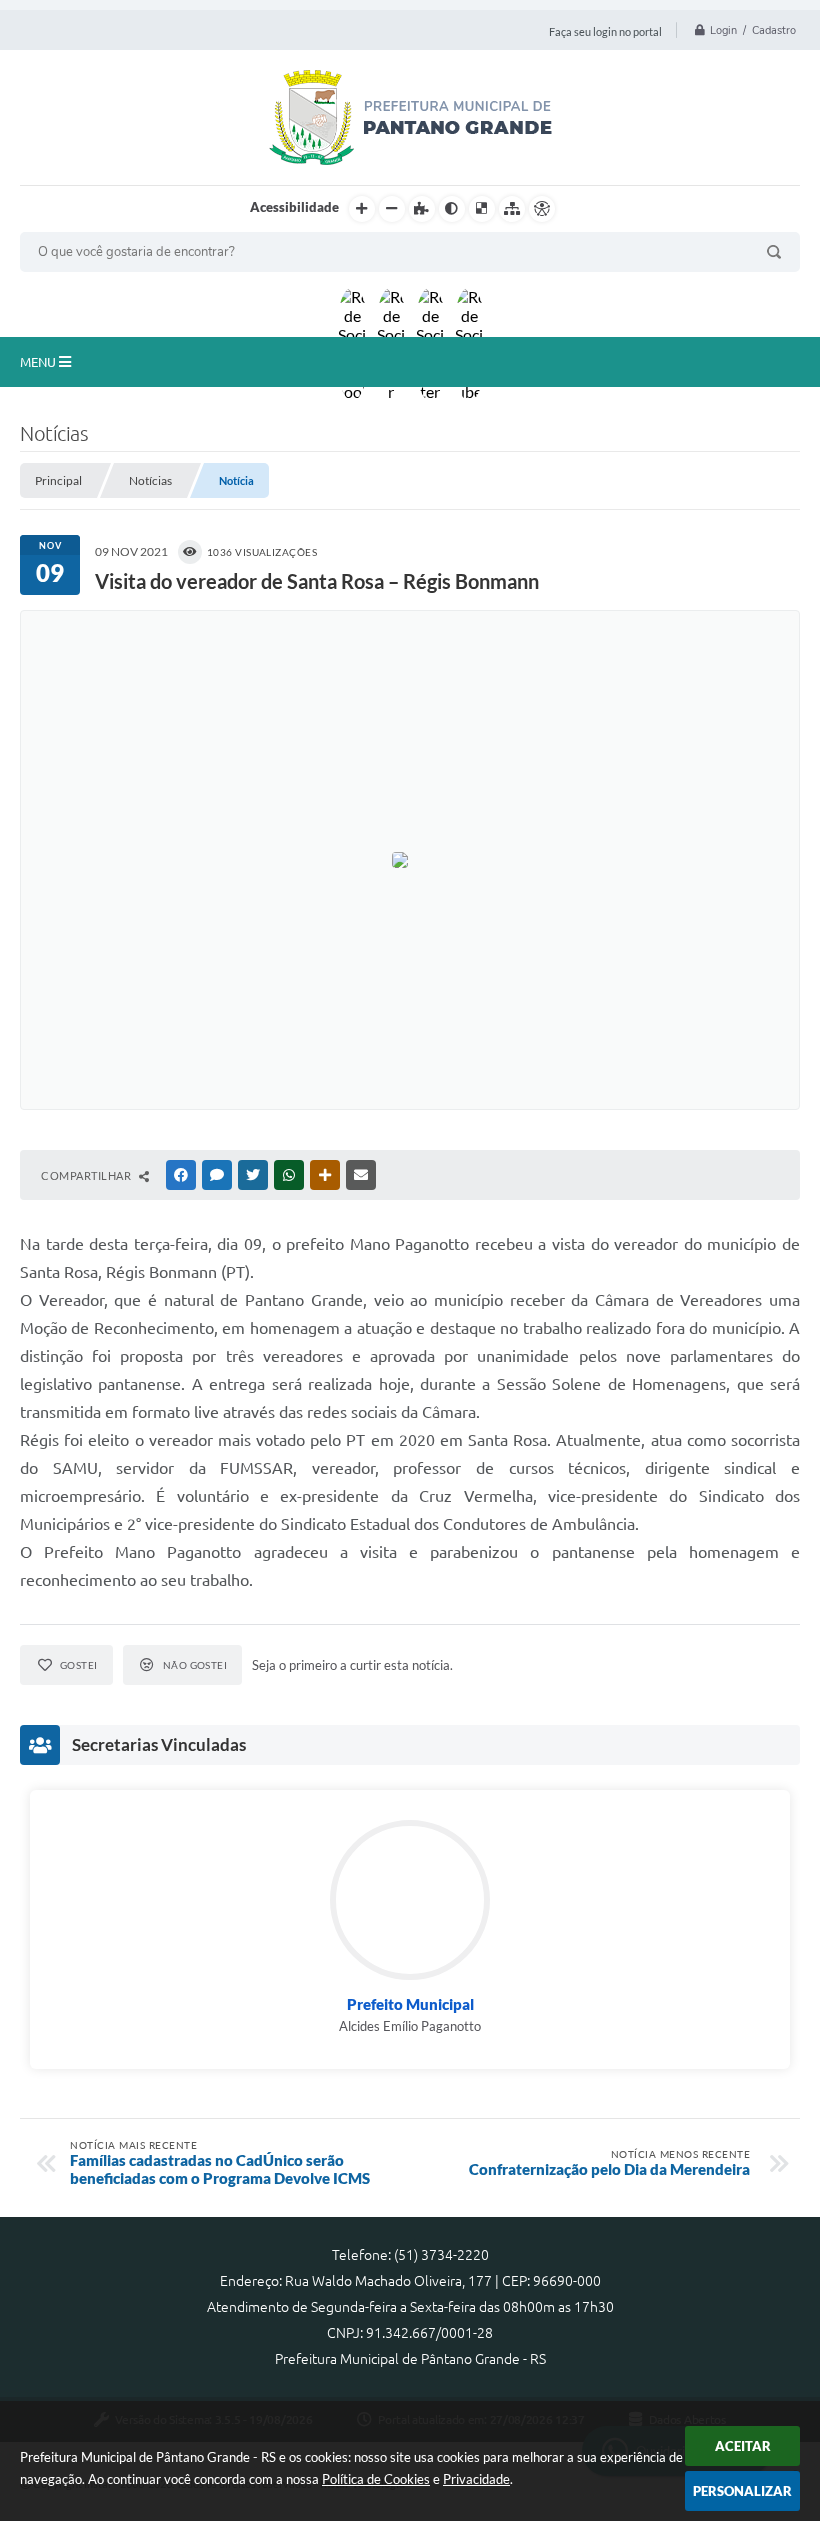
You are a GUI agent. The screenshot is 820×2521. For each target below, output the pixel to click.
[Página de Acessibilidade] (542, 209)
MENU (39, 362)
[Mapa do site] (512, 209)
